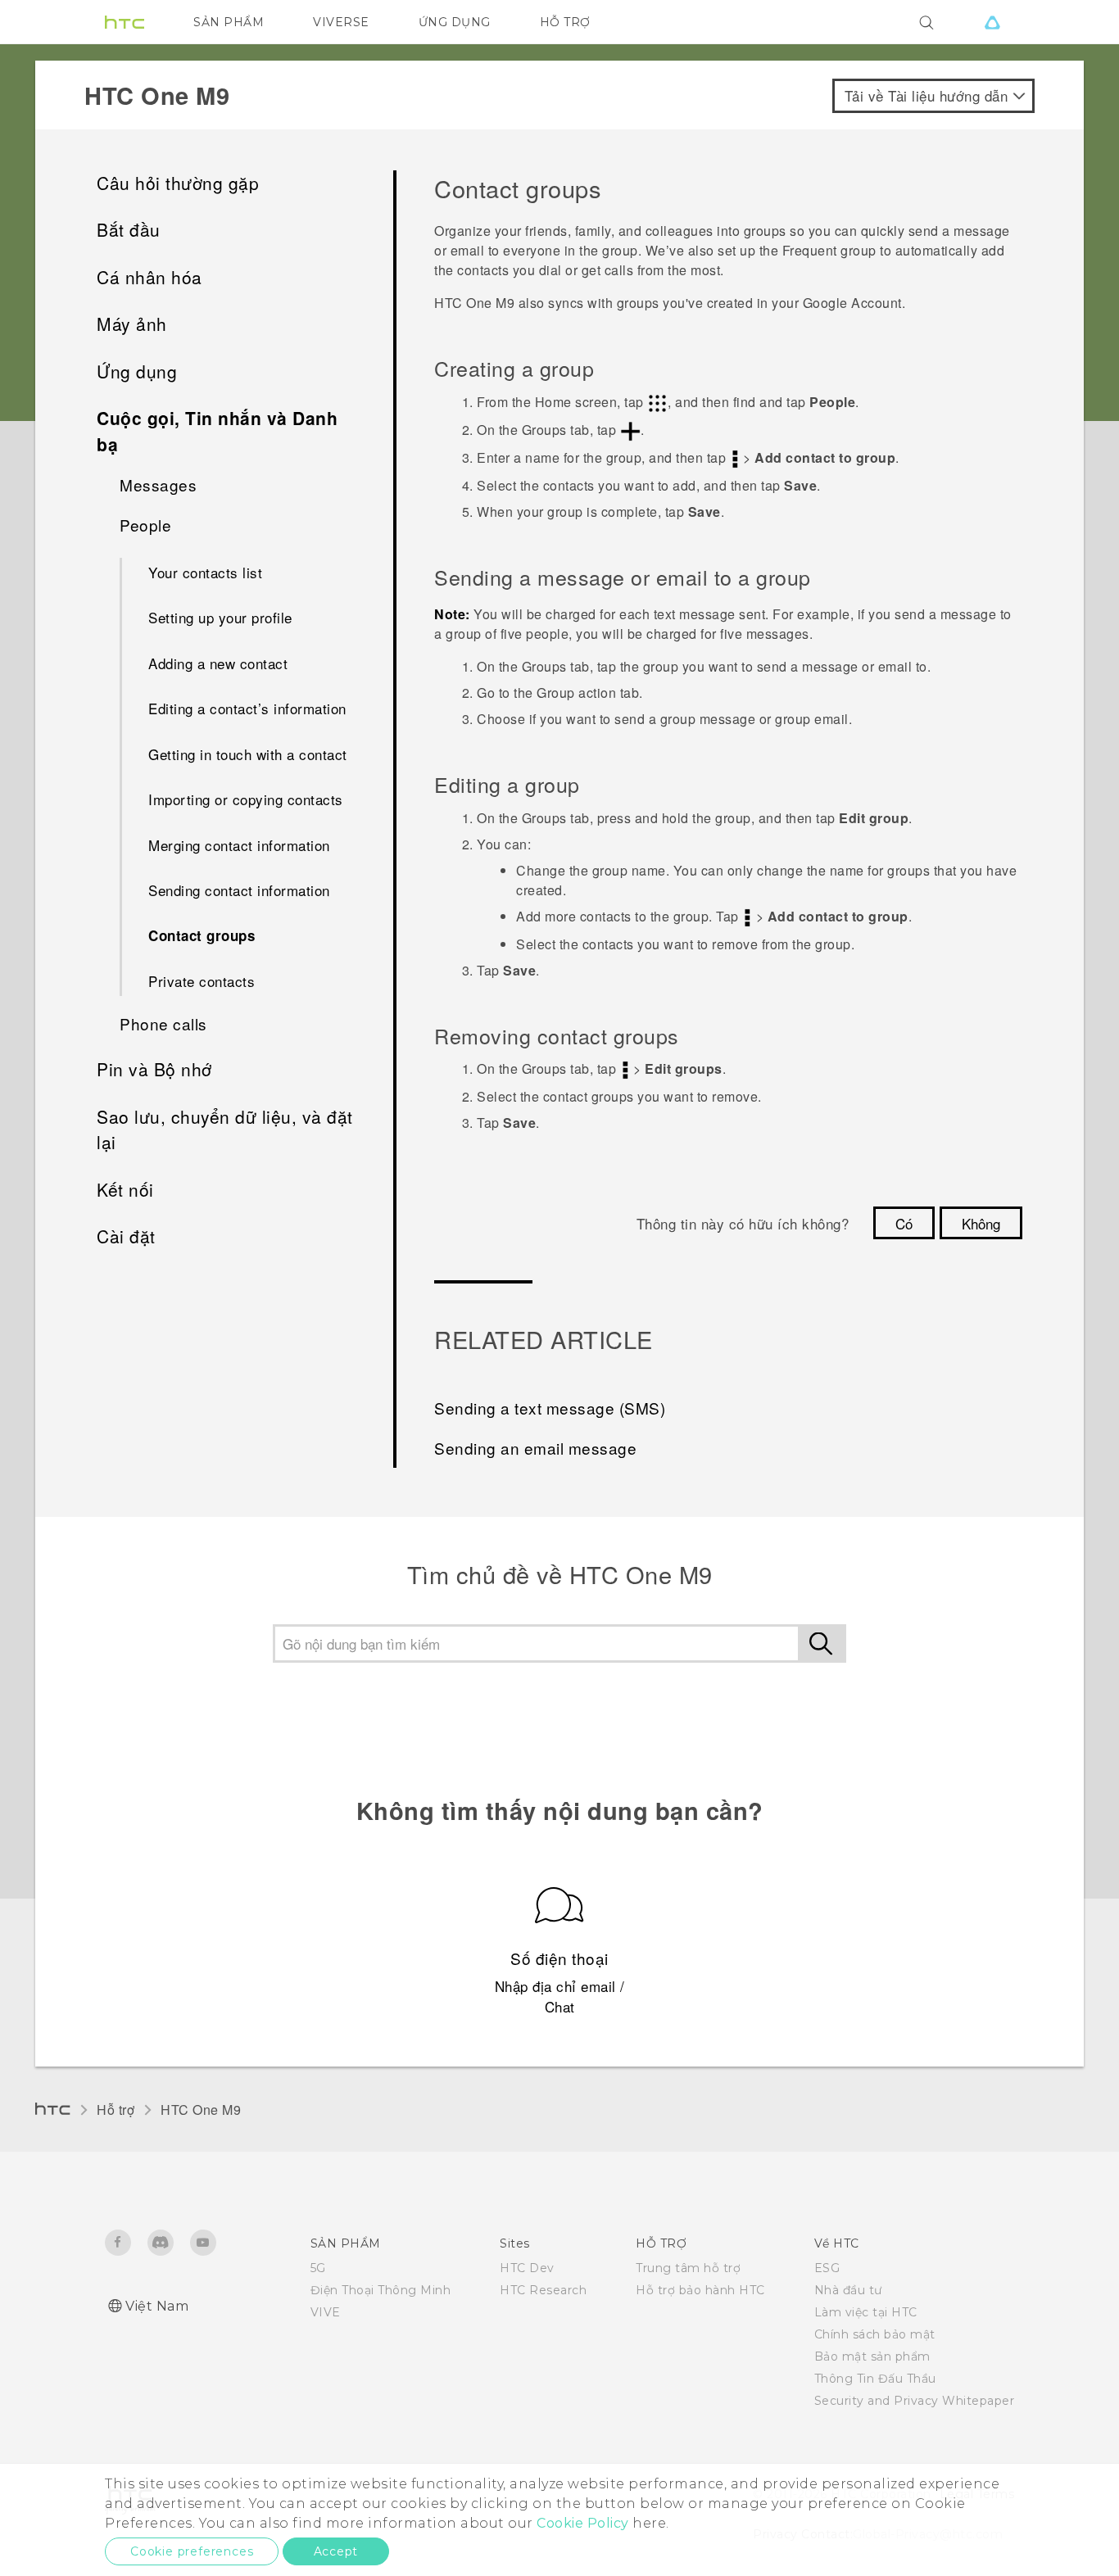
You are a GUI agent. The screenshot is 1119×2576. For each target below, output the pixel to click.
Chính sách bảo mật (875, 2334)
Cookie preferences (192, 2551)
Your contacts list (205, 572)
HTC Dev (527, 2268)
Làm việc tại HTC (866, 2312)
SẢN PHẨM (229, 22)
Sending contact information (239, 890)
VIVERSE (341, 22)
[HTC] (125, 22)
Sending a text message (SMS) (550, 1408)
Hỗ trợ (116, 2110)
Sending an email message (535, 1448)
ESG (827, 2268)
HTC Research (543, 2290)
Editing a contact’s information (247, 708)
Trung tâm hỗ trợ (688, 2268)
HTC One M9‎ (201, 2110)
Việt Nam (157, 2306)
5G (318, 2268)
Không (981, 1223)
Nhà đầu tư (848, 2290)
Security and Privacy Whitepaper (915, 2401)
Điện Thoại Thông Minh (381, 2290)
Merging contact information (239, 845)
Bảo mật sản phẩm (872, 2356)
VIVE (326, 2312)
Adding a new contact (218, 663)
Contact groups (202, 935)
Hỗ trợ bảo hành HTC (700, 2290)
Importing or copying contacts (246, 799)
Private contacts (202, 981)
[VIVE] (992, 22)
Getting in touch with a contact (248, 754)
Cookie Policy (583, 2523)
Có (904, 1223)
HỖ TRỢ (565, 22)
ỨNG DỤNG (455, 22)
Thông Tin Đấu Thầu (875, 2379)
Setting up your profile (220, 617)
